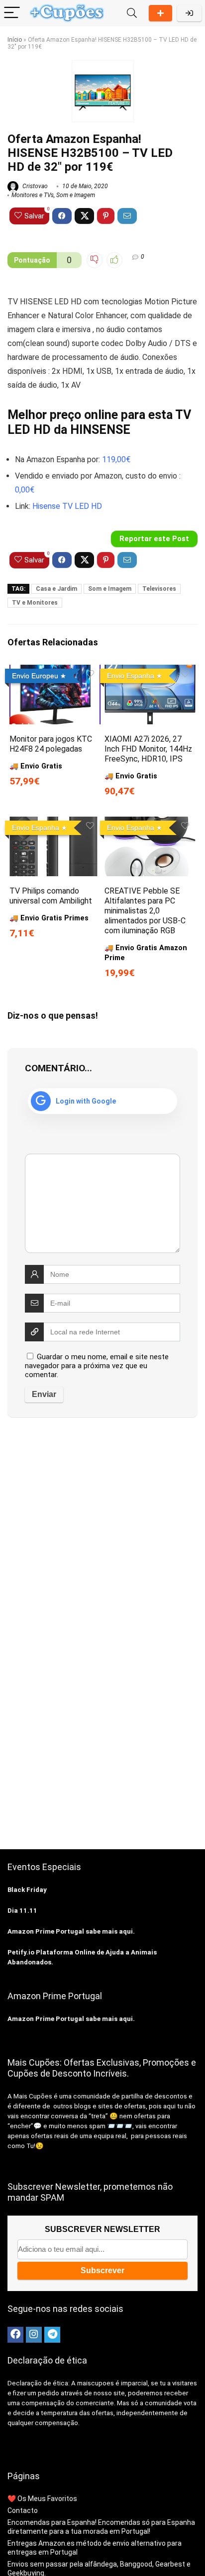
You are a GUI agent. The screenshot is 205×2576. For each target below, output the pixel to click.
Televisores (159, 589)
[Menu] (12, 13)
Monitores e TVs (33, 195)
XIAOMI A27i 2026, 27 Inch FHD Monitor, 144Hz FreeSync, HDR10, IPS (148, 749)
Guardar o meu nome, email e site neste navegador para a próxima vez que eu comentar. (97, 1366)
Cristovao (34, 186)
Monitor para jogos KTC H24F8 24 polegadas (51, 744)
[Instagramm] (34, 2335)
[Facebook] (15, 2335)
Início (15, 40)
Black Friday (27, 1890)
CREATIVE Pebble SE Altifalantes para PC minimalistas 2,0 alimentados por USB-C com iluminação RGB (145, 911)
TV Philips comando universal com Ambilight (51, 896)
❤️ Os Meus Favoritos (42, 2499)
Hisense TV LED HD (67, 506)
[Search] (132, 13)
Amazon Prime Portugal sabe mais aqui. (71, 1931)
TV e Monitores (35, 603)
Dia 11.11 (22, 1911)
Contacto (23, 2510)
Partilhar (160, 13)
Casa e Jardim (56, 589)
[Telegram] (52, 2335)
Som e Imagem (76, 195)
